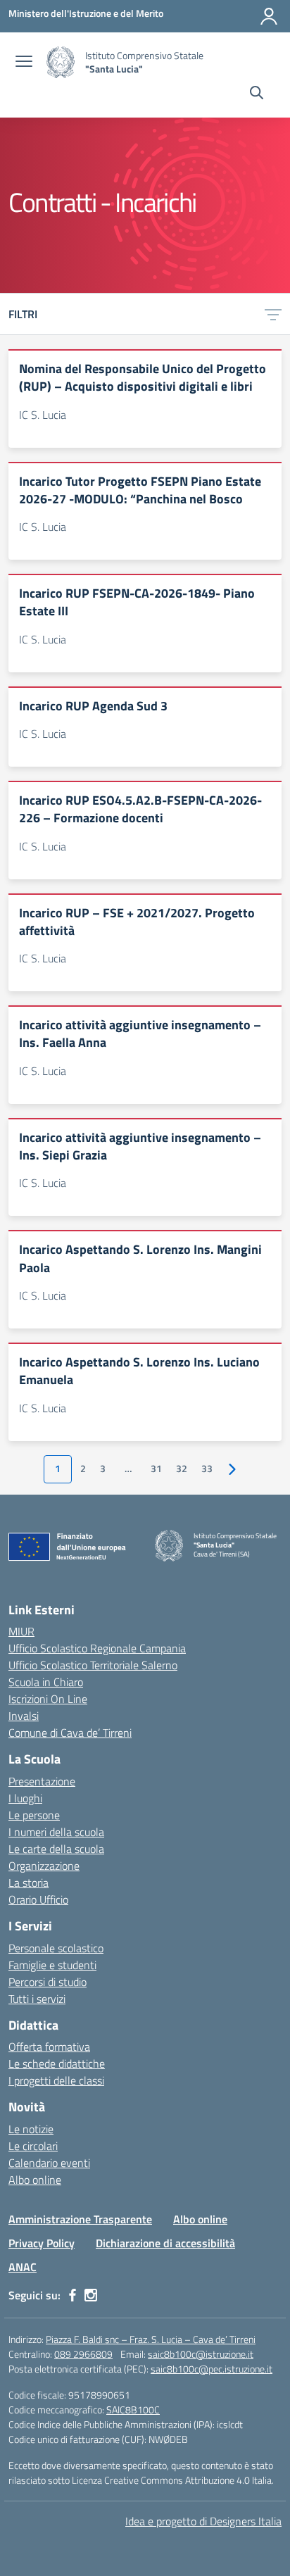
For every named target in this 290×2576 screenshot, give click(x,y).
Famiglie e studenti (52, 1965)
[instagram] (91, 2295)
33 (207, 1469)
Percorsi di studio (48, 1982)
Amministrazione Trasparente (80, 2219)
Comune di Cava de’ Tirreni (70, 1733)
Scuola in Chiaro (46, 1682)
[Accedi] (269, 16)
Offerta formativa (49, 2047)
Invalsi (24, 1716)
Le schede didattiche (57, 2063)
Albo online (35, 2180)
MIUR (21, 1631)
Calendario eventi (49, 2163)
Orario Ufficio (38, 1899)
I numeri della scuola (56, 1832)
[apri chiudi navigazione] (24, 63)
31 (156, 1469)
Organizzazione (44, 1866)
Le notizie (31, 2129)
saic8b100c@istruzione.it (201, 2354)
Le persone (34, 1815)
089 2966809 (83, 2354)
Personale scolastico (56, 1948)
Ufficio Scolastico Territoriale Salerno (93, 1665)
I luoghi (25, 1798)
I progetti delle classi (56, 2080)
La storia (29, 1883)
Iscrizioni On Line (48, 1699)
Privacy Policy (42, 2243)
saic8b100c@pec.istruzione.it (212, 2369)
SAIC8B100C (133, 2409)
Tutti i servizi (37, 1999)
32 (182, 1469)
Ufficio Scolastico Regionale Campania (97, 1648)
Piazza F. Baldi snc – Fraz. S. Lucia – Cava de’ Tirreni (151, 2339)
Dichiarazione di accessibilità (165, 2243)
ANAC (23, 2267)
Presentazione (42, 1781)
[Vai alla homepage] (61, 62)
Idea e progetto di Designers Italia (203, 2521)
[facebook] (72, 2295)
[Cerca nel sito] (257, 94)
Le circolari (33, 2146)
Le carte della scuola (56, 1849)
